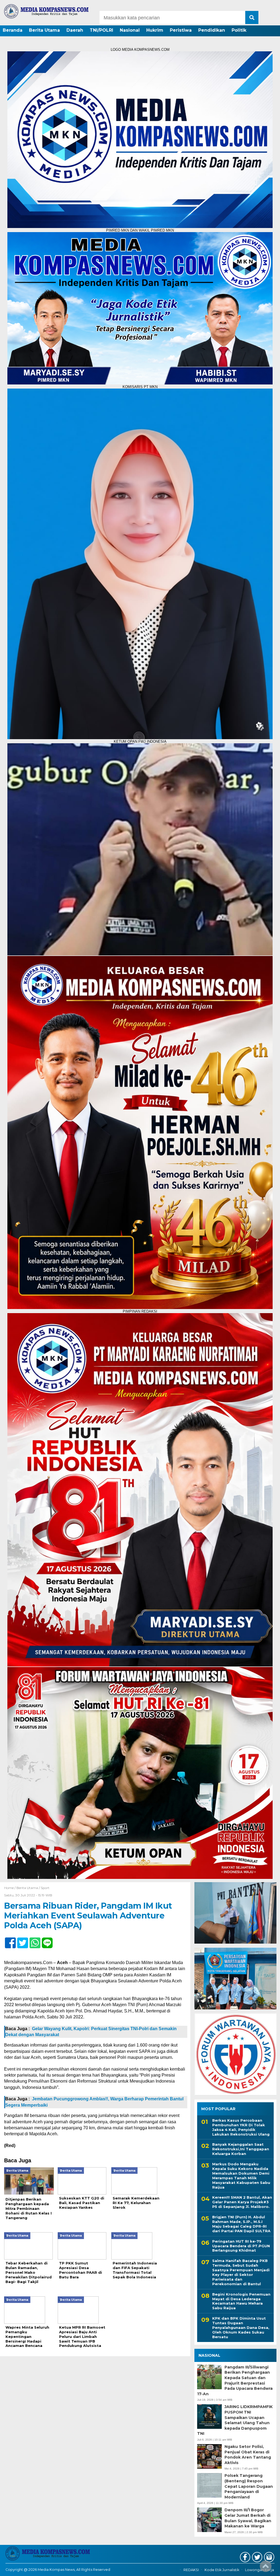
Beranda (13, 30)
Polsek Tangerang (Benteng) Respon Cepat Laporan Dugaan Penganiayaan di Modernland (249, 2486)
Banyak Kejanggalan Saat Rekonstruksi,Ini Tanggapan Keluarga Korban (241, 2149)
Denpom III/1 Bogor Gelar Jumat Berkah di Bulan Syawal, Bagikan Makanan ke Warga (248, 2518)
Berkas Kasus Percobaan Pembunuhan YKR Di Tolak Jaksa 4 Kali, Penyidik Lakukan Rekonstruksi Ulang (241, 2127)
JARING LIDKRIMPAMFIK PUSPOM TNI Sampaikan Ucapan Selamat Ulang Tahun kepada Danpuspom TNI (235, 2420)
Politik (239, 30)
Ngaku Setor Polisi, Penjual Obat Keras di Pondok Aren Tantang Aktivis (248, 2455)
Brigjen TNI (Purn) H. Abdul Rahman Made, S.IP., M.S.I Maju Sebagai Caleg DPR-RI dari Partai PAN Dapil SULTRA (241, 2224)
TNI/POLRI (101, 30)
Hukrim (155, 30)
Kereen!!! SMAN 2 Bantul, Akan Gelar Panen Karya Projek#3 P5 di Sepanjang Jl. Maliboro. (242, 2202)
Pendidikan (212, 30)
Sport (45, 1888)
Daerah (75, 30)
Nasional (130, 30)
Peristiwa (181, 30)
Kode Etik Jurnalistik (222, 2570)
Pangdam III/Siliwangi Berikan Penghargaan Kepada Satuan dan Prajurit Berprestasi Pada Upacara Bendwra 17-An (235, 2380)
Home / (10, 1888)
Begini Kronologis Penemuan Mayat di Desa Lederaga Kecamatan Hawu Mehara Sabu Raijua (241, 2301)
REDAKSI (191, 2570)
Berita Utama (44, 30)
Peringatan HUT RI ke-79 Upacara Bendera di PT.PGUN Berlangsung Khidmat (241, 2246)
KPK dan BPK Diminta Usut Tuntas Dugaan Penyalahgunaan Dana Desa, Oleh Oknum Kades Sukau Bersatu (241, 2328)
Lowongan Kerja (259, 2570)
